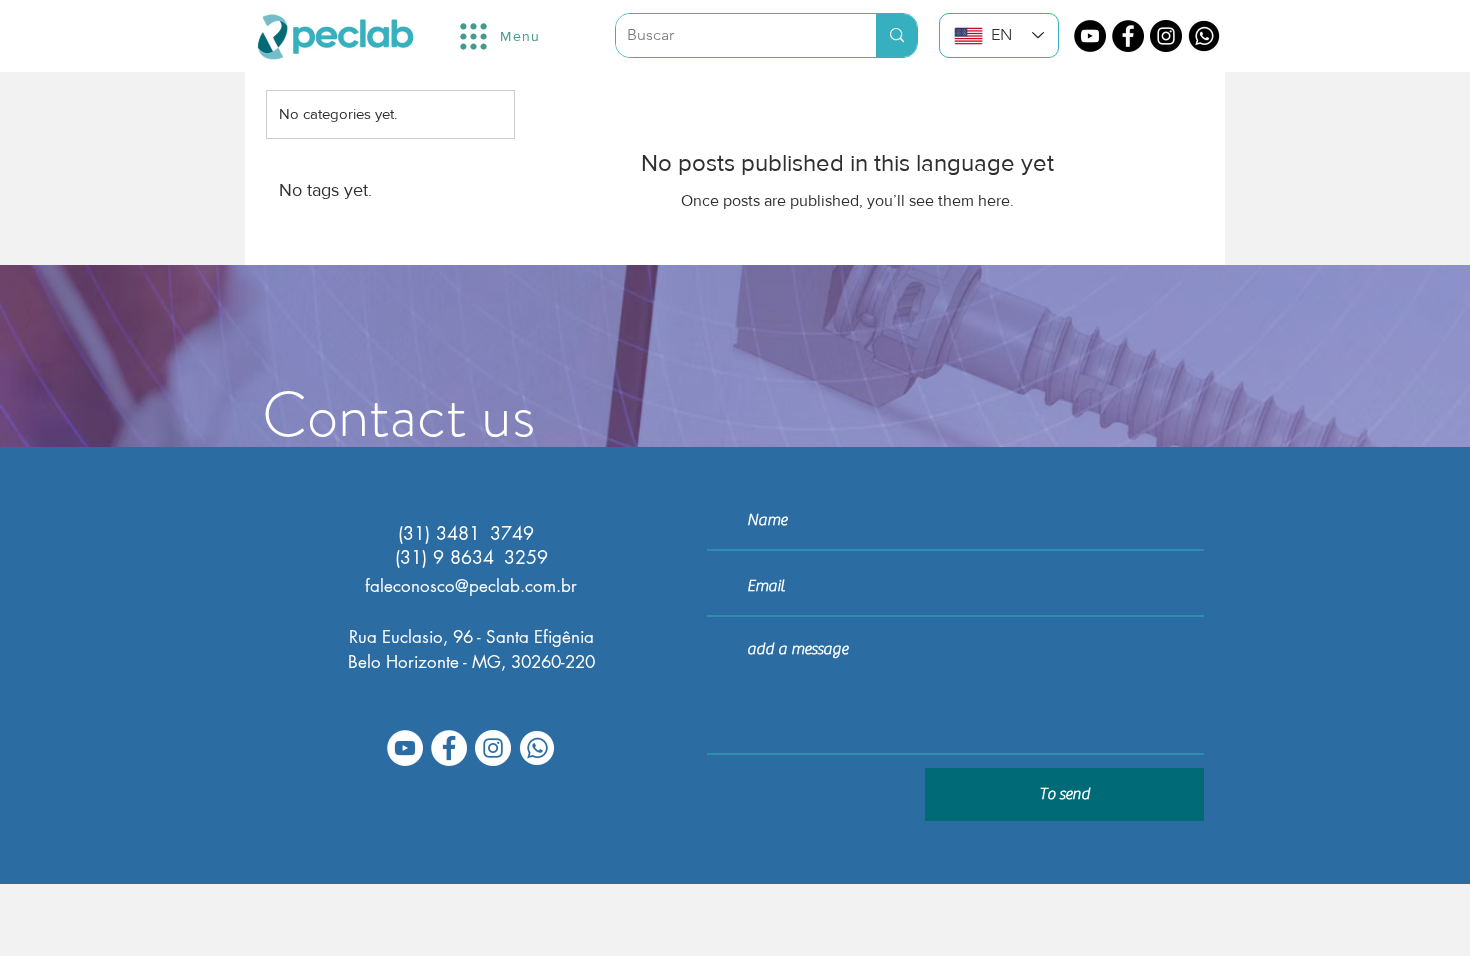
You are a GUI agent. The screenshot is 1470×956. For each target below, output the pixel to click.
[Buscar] (896, 35)
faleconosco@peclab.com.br (471, 586)
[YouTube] (1090, 36)
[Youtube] (405, 748)
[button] (499, 36)
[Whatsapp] (1204, 36)
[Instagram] (1166, 36)
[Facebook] (1128, 36)
